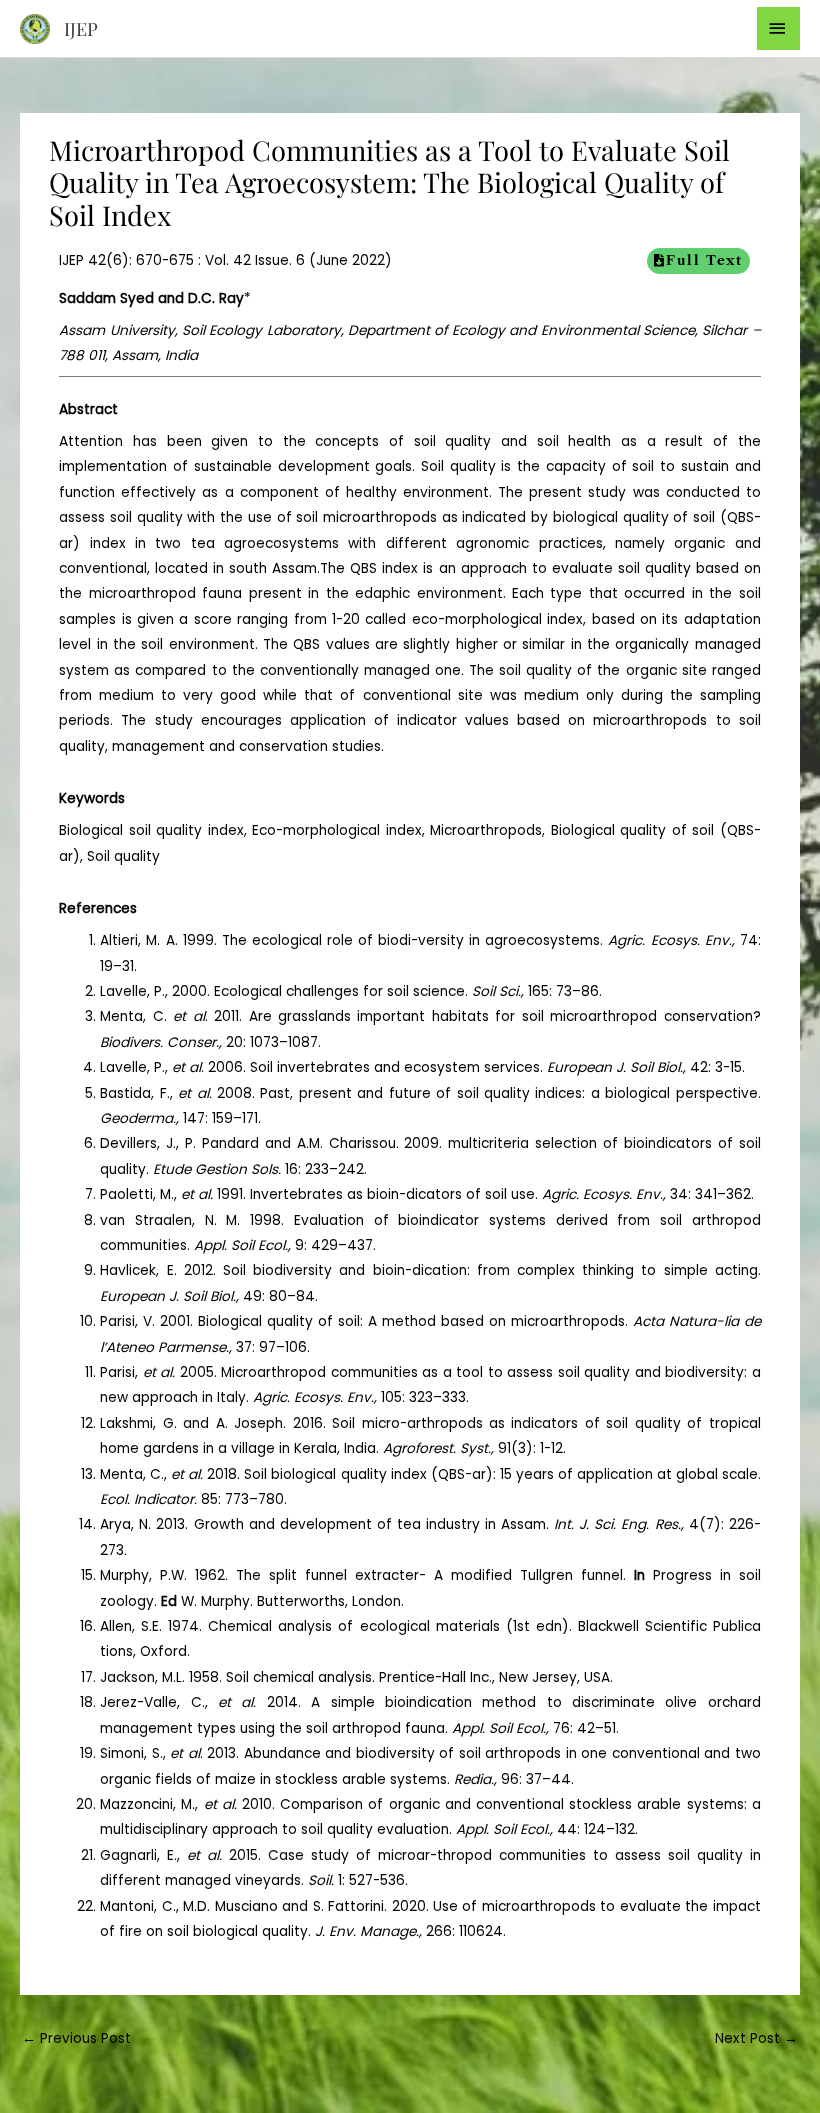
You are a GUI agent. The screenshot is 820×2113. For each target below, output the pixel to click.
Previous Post (76, 2038)
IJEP (81, 28)
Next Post (756, 2038)
